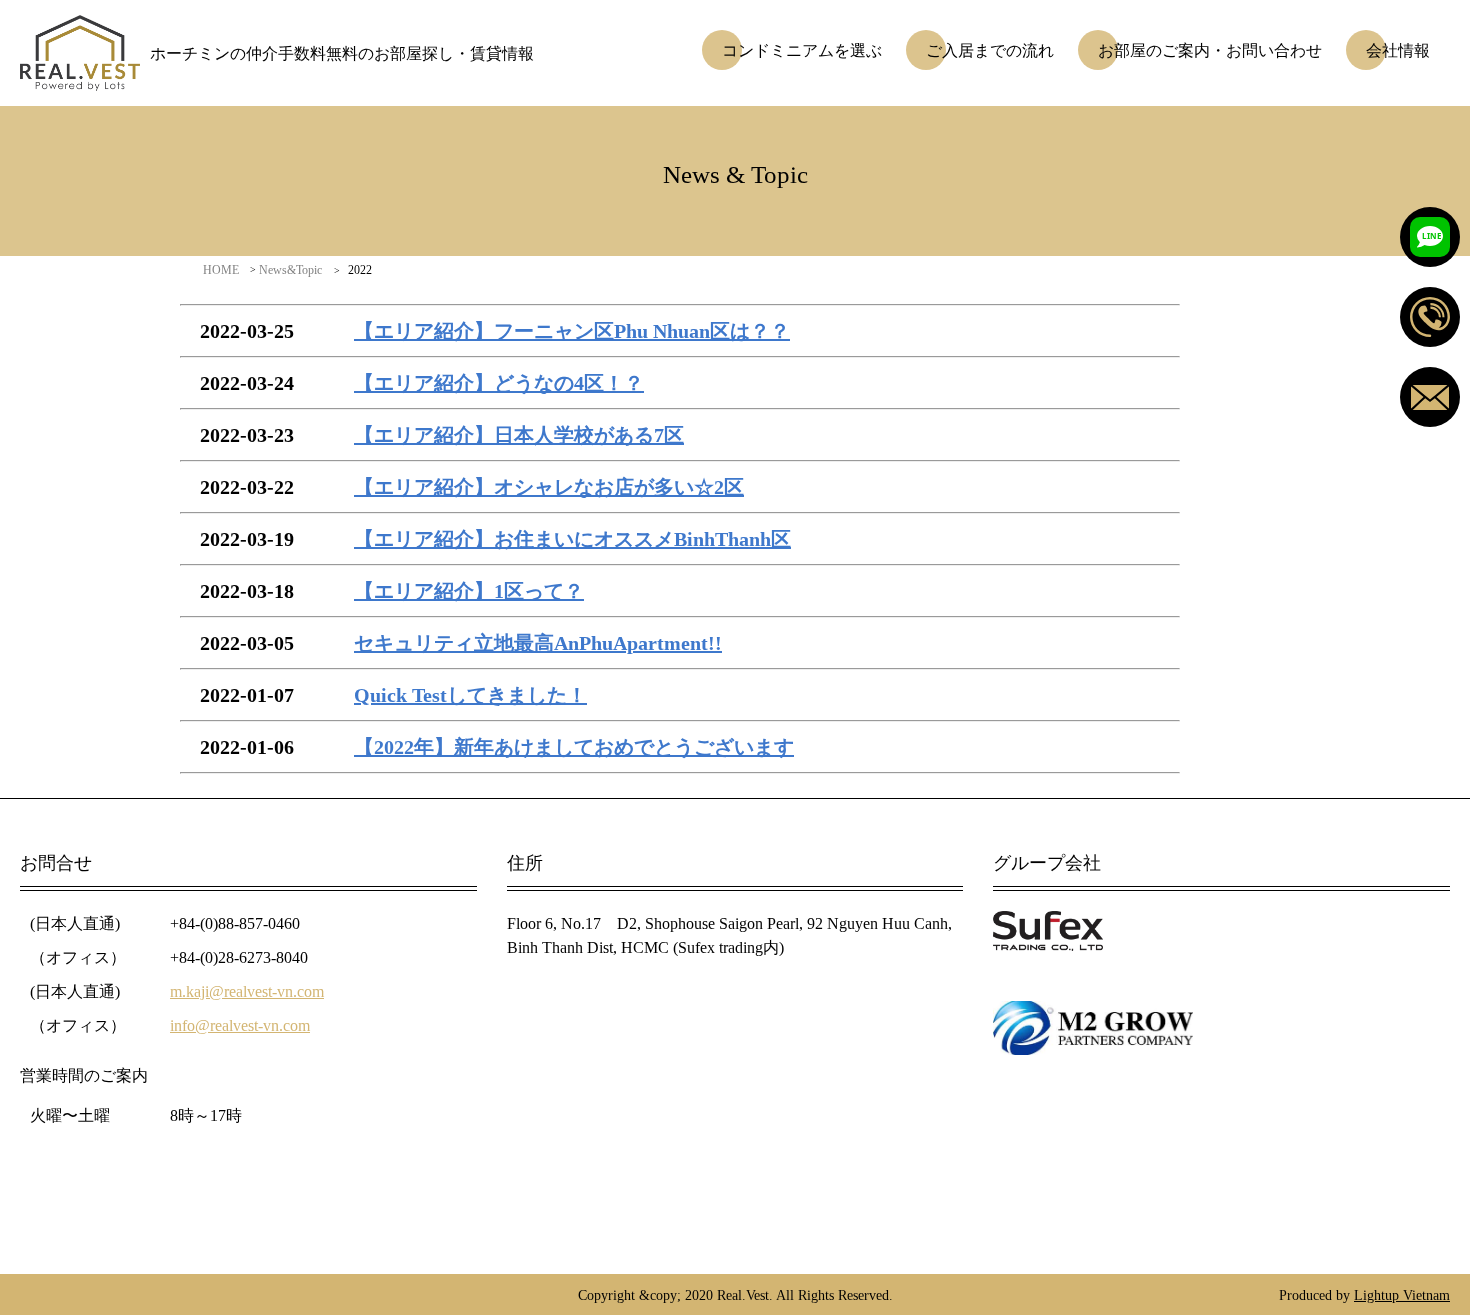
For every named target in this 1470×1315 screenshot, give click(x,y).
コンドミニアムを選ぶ (802, 50)
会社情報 (1398, 50)
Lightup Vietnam (1402, 1294)
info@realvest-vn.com (240, 1025)
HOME (221, 269)
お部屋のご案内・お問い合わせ (1210, 50)
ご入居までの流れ (990, 50)
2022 (360, 269)
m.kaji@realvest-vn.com (247, 991)
